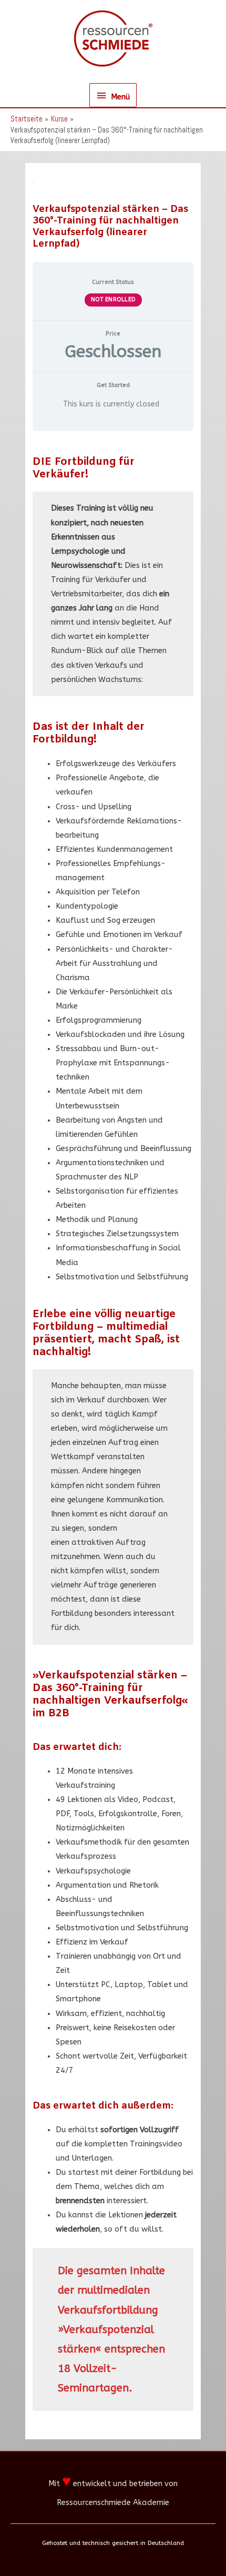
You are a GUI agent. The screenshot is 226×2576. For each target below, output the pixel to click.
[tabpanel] (113, 1427)
